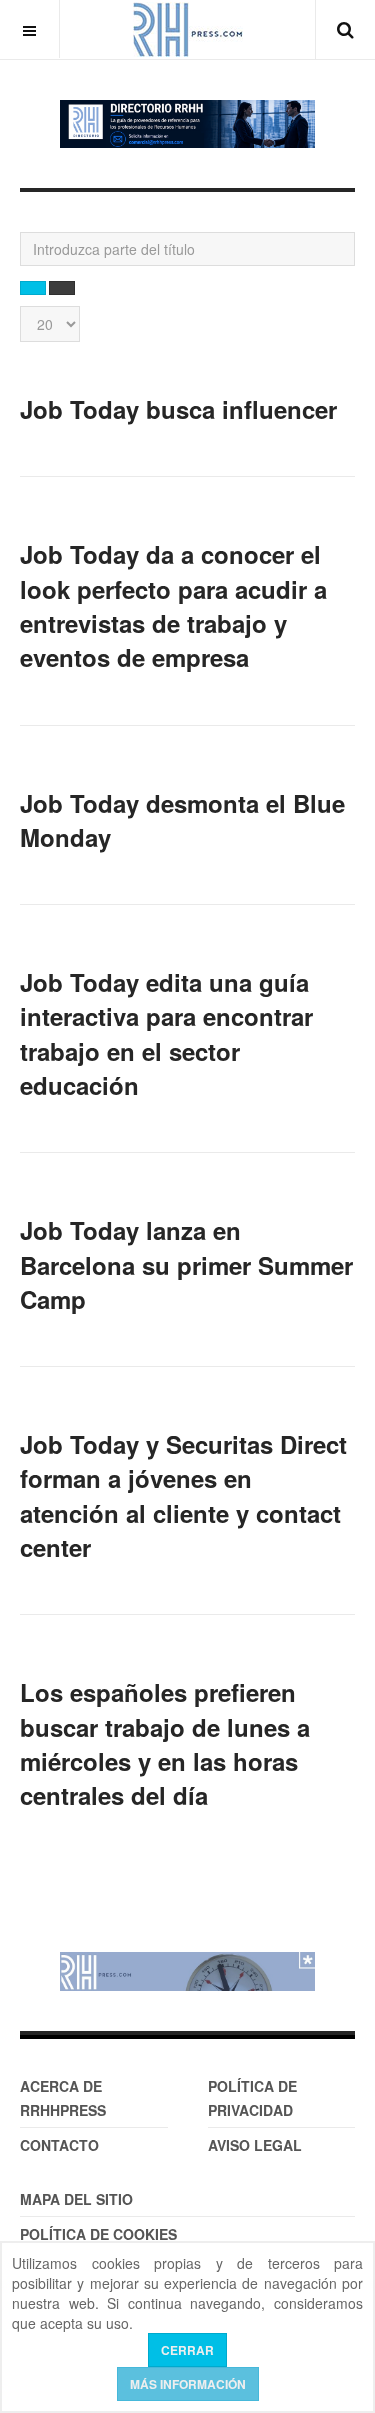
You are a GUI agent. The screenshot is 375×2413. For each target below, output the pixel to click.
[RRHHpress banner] (187, 1971)
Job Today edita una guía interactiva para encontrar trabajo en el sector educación (166, 1033)
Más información (188, 2384)
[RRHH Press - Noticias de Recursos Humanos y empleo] (188, 29)
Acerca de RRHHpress (63, 2098)
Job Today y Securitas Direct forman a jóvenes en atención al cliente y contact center (183, 1495)
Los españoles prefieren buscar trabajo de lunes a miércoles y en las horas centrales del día (165, 1743)
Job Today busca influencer (178, 409)
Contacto (59, 2145)
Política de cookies (98, 2234)
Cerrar (187, 2350)
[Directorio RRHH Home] (187, 124)
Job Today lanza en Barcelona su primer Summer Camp (186, 1264)
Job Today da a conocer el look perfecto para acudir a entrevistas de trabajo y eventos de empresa (173, 605)
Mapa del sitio (76, 2199)
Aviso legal (255, 2145)
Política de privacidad (252, 2098)
